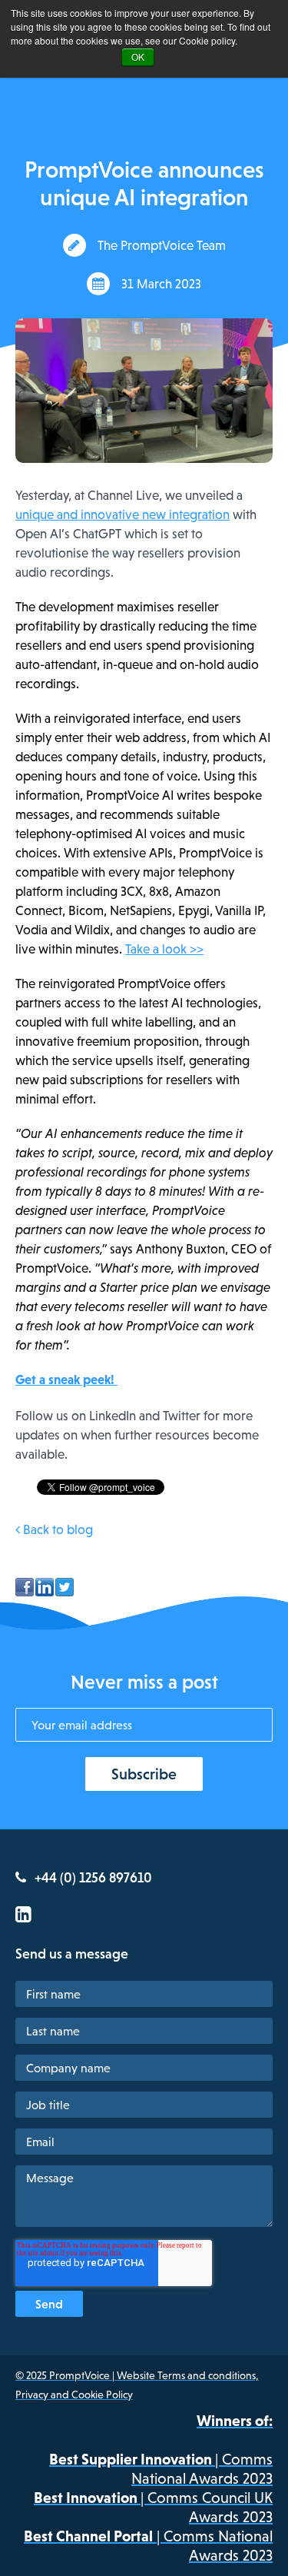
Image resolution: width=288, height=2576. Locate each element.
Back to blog (56, 1529)
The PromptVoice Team (162, 245)
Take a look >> (164, 949)
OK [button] (138, 57)
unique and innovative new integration (122, 514)
